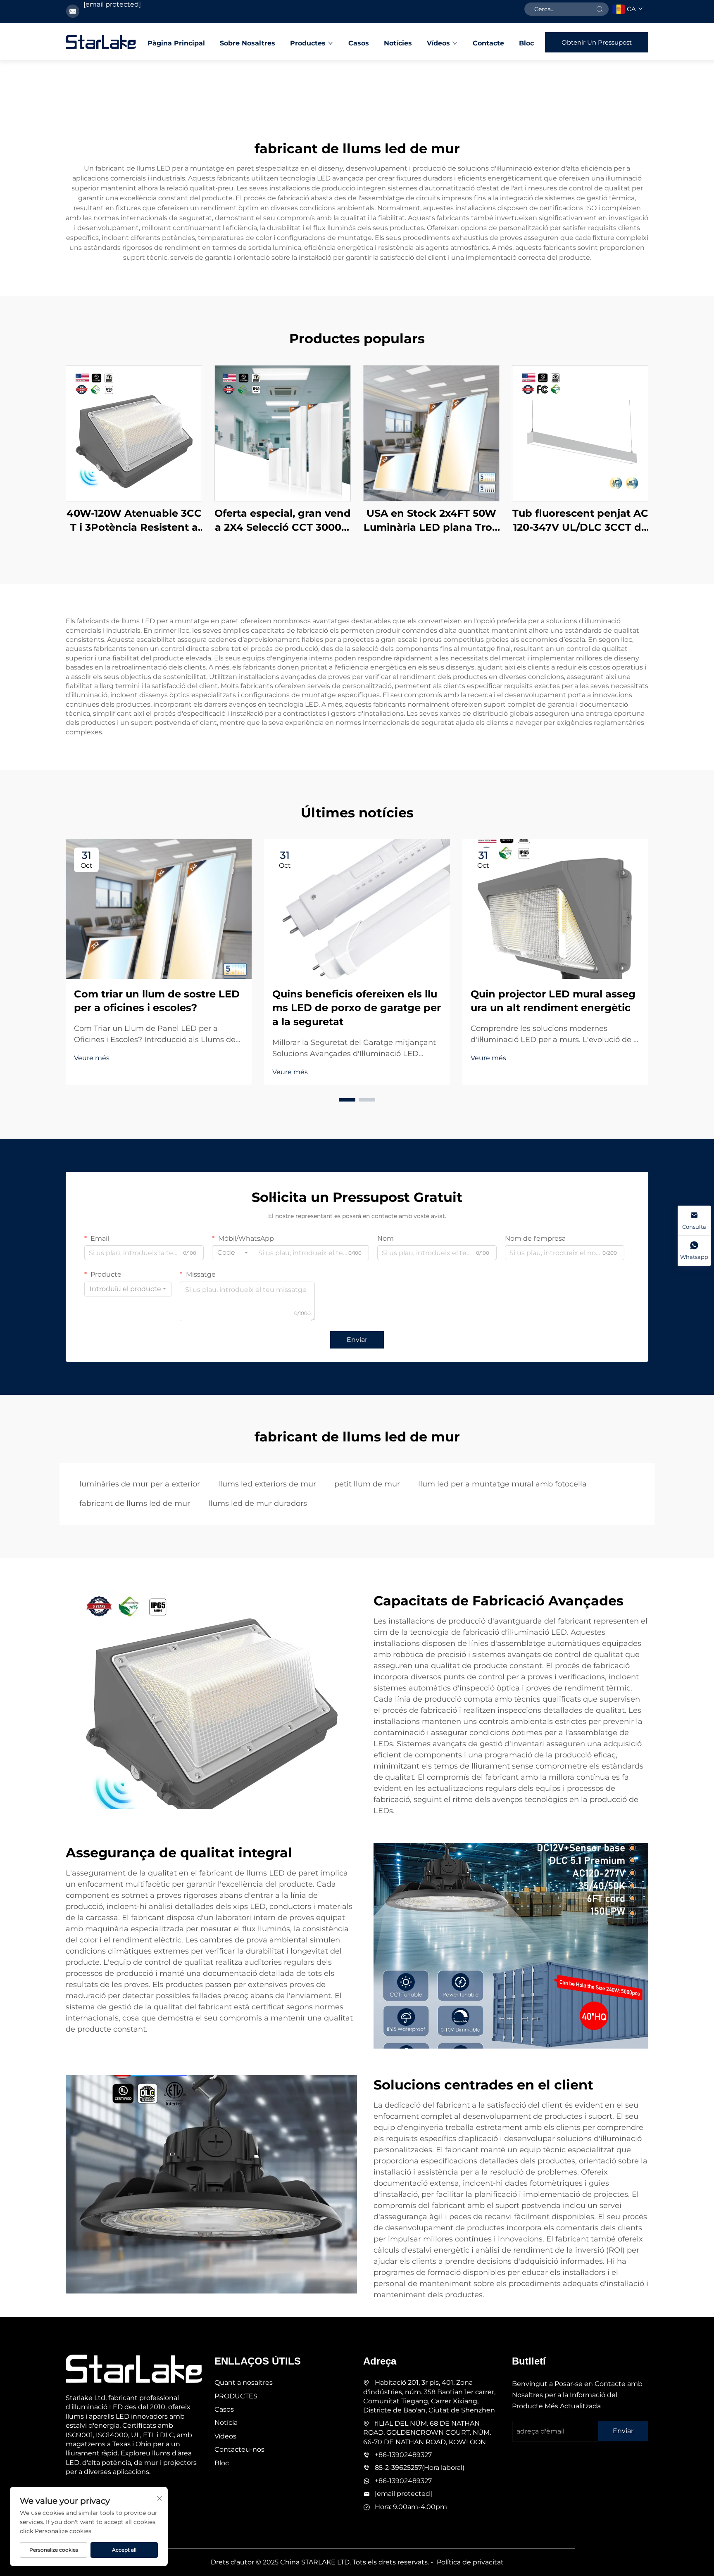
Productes (308, 43)
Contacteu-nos (239, 2449)
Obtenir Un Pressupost (597, 42)
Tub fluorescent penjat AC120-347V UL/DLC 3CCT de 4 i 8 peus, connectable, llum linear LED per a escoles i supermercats (580, 521)
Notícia (226, 2423)
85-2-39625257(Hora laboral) (420, 2468)
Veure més (92, 1058)
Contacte (488, 43)
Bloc (526, 43)
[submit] (600, 9)
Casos (359, 43)
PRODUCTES (236, 2396)
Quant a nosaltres (244, 2383)
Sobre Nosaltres (248, 43)
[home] (101, 42)
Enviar (357, 1340)
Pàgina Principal (176, 43)
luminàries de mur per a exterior (140, 1484)
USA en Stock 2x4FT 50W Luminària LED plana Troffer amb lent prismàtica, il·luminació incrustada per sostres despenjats (432, 521)
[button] (347, 1100)
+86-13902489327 (403, 2455)
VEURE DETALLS (134, 433)
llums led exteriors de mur (267, 1484)
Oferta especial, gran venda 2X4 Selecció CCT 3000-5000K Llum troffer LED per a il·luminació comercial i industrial (283, 521)
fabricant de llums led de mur (135, 1503)
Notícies (398, 43)
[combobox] (233, 1253)
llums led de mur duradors (258, 1503)
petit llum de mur (367, 1484)
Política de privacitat (470, 2562)
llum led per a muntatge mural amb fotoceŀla (502, 1484)
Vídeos (438, 43)
